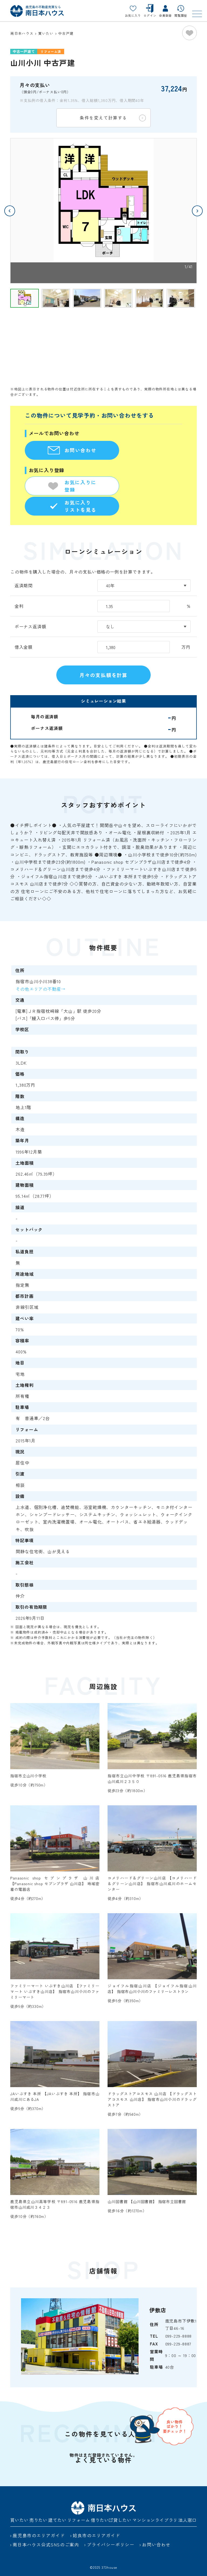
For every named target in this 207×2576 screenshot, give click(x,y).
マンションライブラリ (155, 2520)
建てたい (57, 2520)
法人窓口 (187, 2520)
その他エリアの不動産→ (41, 989)
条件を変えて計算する (103, 118)
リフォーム (79, 2520)
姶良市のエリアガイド (96, 2535)
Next (197, 211)
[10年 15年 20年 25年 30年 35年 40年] (144, 586)
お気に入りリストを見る (80, 506)
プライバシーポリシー (111, 2544)
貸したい (123, 2520)
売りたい (38, 2520)
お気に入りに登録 (80, 486)
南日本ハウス (22, 33)
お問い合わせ (80, 450)
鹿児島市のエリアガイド (39, 2535)
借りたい (100, 2520)
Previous (10, 211)
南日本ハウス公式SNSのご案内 (46, 2544)
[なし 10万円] (144, 627)
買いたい (19, 2520)
